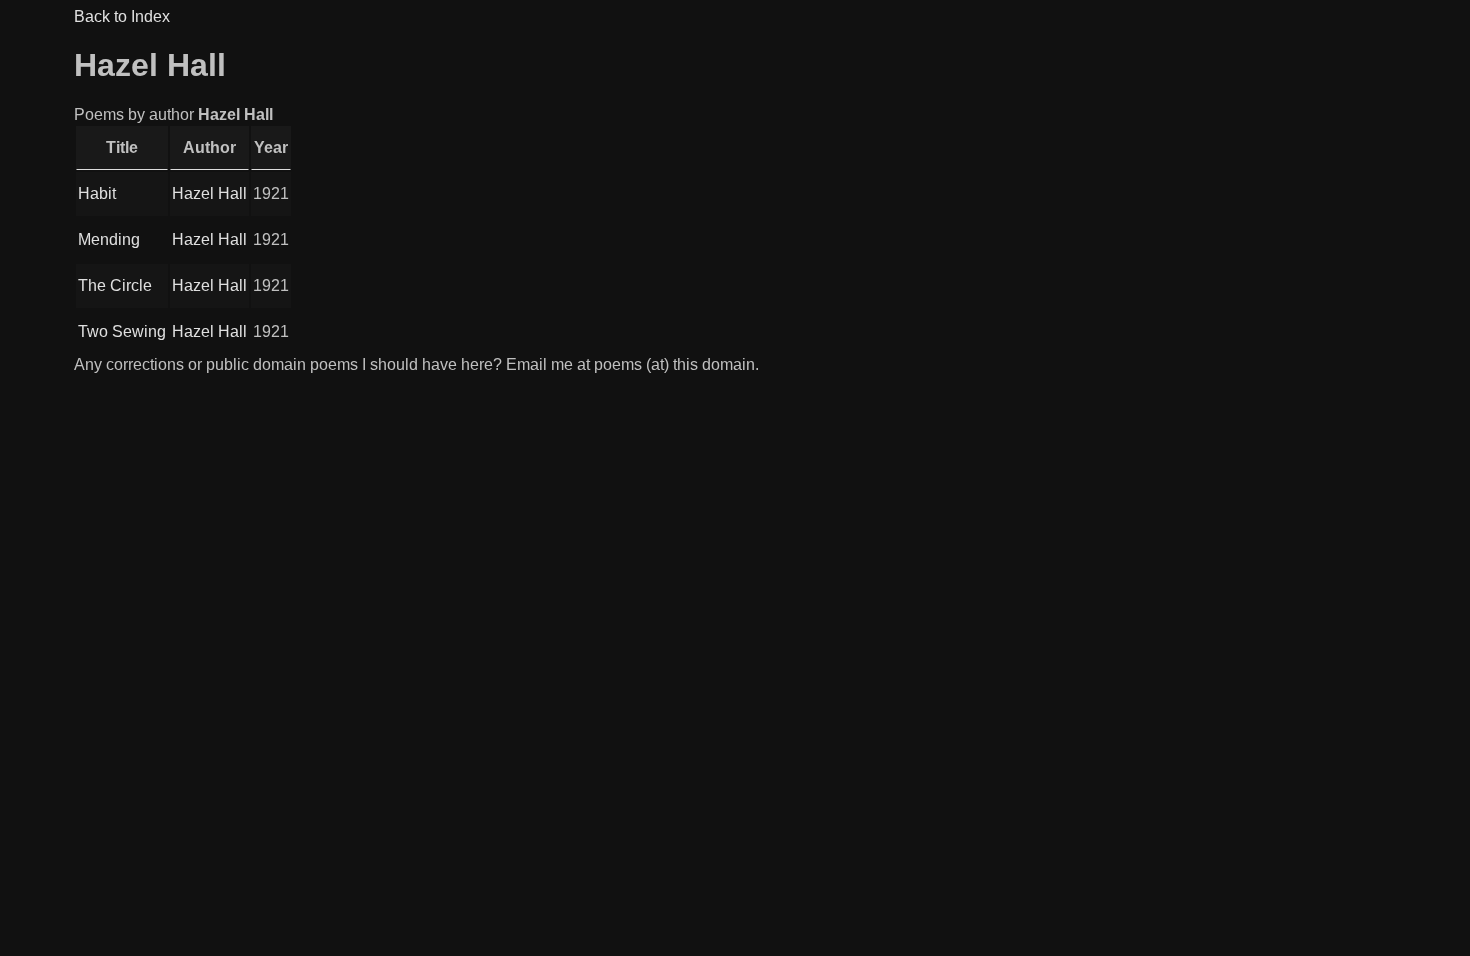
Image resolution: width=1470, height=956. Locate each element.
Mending (109, 239)
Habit (97, 193)
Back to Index (122, 16)
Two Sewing (122, 331)
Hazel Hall (209, 193)
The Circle (115, 285)
